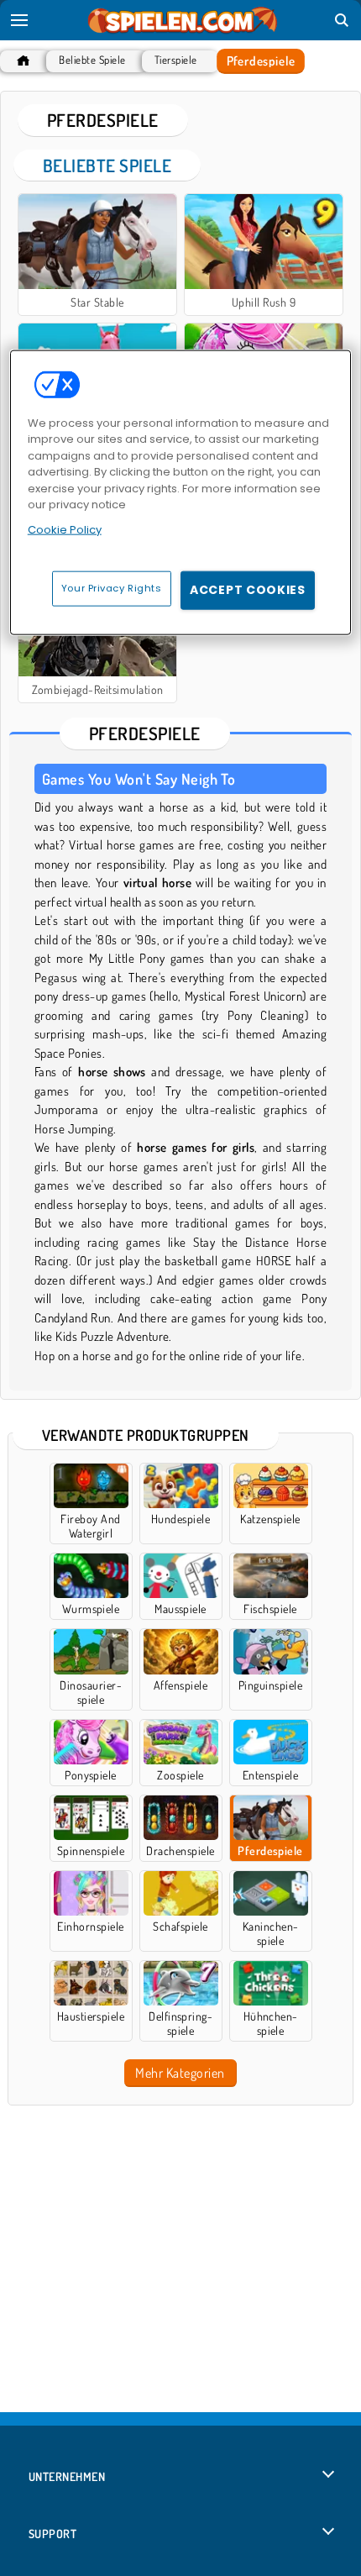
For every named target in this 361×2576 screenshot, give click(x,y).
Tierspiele (176, 60)
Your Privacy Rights (112, 588)
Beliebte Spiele (92, 60)
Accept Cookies (248, 590)
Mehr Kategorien (180, 2073)
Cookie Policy (65, 530)
